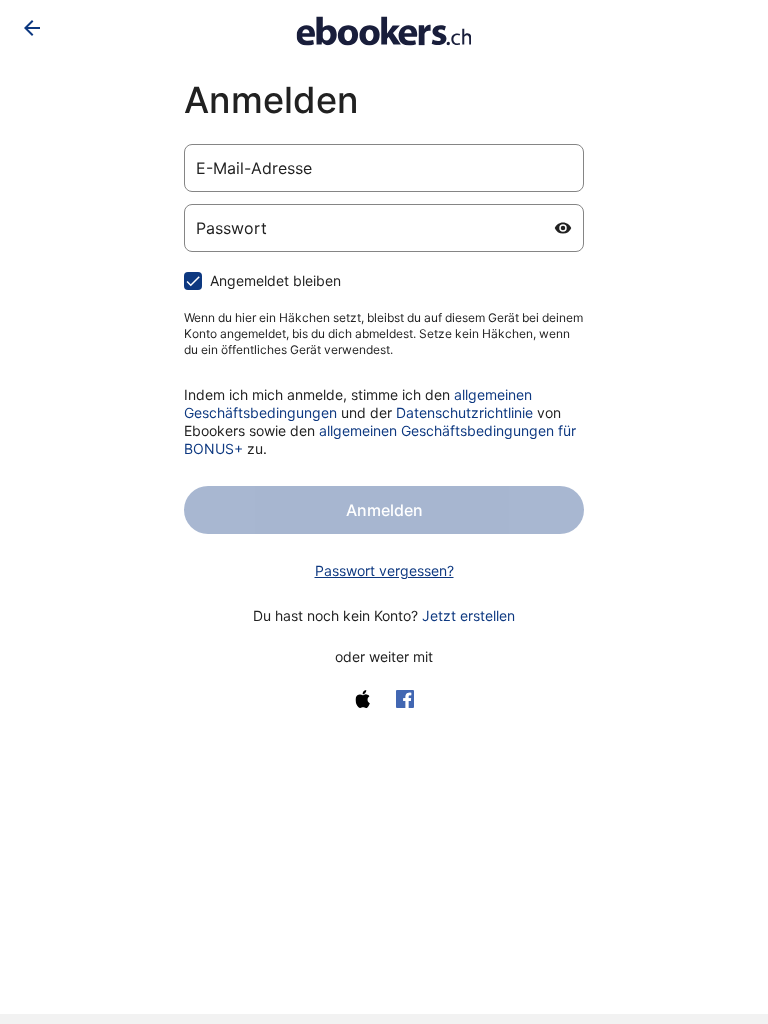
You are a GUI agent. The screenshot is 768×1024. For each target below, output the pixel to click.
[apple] (363, 699)
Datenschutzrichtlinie (464, 412)
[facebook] (405, 699)
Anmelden (384, 510)
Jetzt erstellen (468, 615)
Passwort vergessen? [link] (384, 570)
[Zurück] (32, 28)
